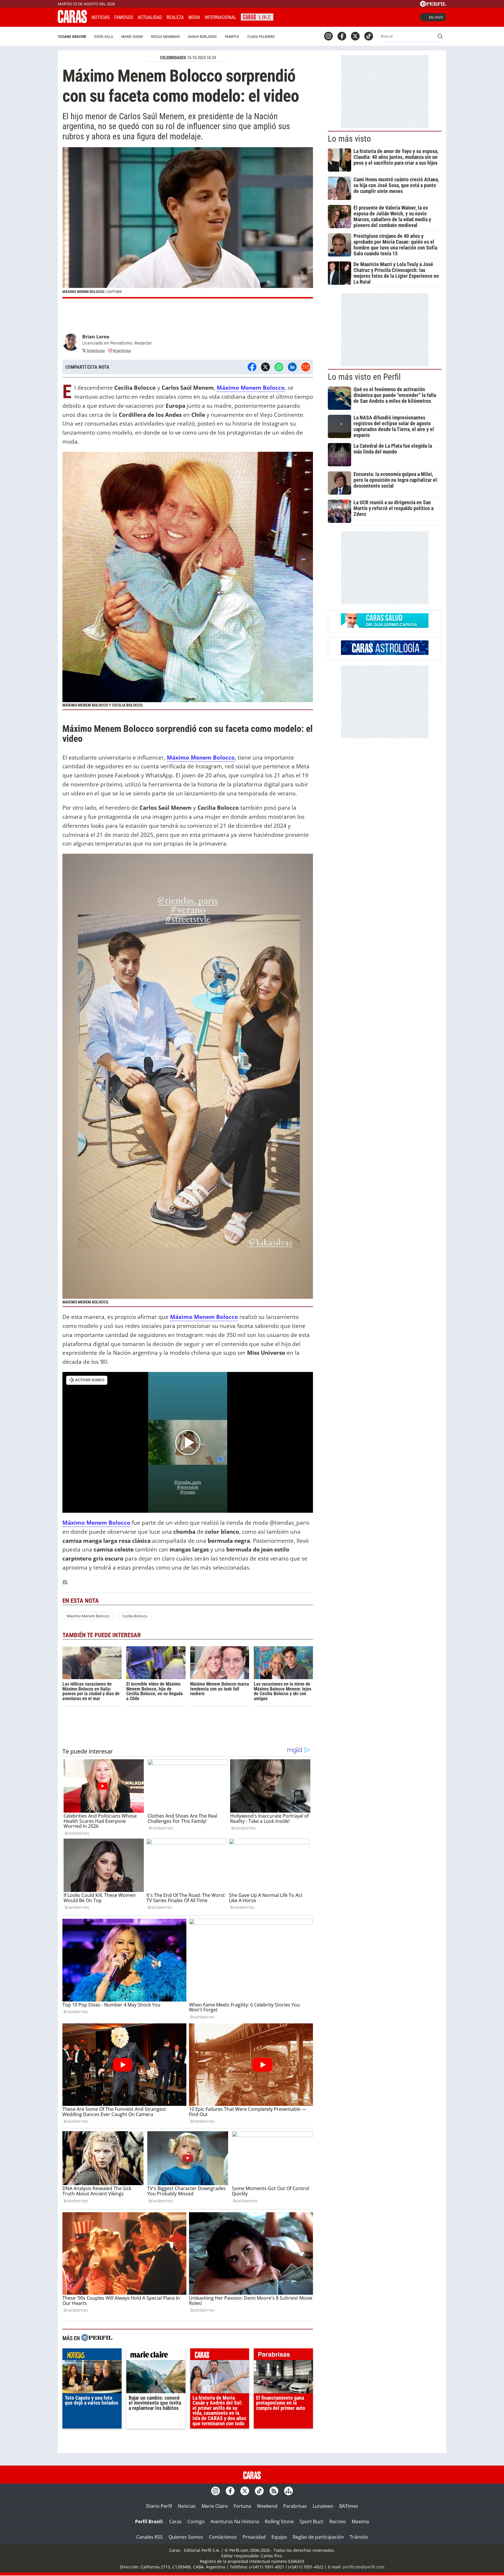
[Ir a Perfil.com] (433, 5)
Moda (194, 17)
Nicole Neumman (165, 37)
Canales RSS (149, 2537)
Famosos (124, 17)
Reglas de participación (318, 2537)
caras (220, 2356)
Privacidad (254, 2537)
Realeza (175, 17)
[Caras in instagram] (328, 36)
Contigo (196, 2521)
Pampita (232, 37)
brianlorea (96, 350)
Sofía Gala (104, 37)
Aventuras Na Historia (235, 2521)
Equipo (279, 2537)
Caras (175, 2521)
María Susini (132, 37)
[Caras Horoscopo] (385, 653)
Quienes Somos (186, 2537)
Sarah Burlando (202, 37)
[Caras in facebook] (342, 36)
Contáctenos (223, 2537)
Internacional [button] (220, 17)
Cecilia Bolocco (135, 1616)
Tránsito (359, 2537)
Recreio (338, 2521)
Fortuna (242, 2506)
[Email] (306, 367)
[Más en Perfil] (97, 2338)
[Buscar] (440, 36)
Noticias (101, 17)
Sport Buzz (311, 2521)
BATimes (349, 2506)
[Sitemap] (288, 2491)
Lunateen (323, 2506)
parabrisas (283, 2356)
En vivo (436, 17)
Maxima (360, 2521)
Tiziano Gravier (72, 37)
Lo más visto (349, 139)
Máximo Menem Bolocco (88, 1616)
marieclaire (156, 2356)
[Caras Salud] (385, 626)
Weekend (267, 2506)
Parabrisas (295, 2506)
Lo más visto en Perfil (364, 377)
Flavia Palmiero (261, 37)
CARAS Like (257, 16)
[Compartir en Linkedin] (292, 367)
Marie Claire (215, 2506)
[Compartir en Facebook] (252, 367)
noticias (92, 2356)
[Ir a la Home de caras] (72, 21)
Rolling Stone (279, 2521)
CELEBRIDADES (173, 58)
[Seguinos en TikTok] (369, 36)
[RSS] (274, 2491)
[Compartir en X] (265, 367)
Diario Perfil (159, 2506)
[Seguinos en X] (355, 36)
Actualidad (150, 17)
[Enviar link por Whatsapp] (279, 367)
